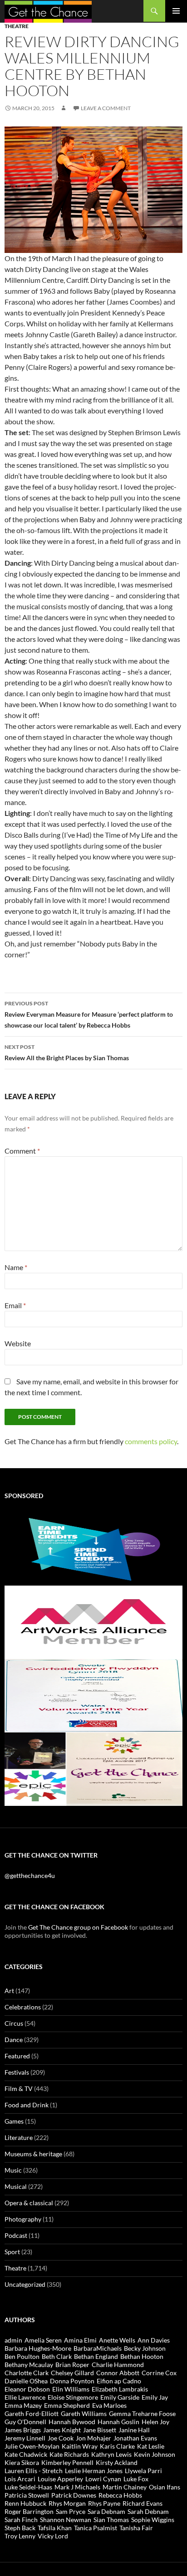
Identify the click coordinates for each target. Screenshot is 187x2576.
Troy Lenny (20, 2536)
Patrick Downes (74, 2495)
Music (13, 2170)
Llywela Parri (143, 2471)
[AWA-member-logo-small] (93, 1621)
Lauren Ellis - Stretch (34, 2471)
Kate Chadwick (26, 2454)
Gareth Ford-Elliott (32, 2413)
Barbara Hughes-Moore (38, 2348)
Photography (23, 2219)
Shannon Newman (66, 2520)
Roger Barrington (29, 2511)
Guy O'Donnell (25, 2422)
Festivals (17, 2072)
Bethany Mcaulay (29, 2365)
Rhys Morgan (67, 2503)
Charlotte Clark (27, 2373)
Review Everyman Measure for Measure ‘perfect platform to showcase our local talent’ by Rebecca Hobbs (89, 1014)
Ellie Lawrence (25, 2397)
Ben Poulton (22, 2356)
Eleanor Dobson (27, 2389)
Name (16, 1267)
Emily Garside (120, 2397)
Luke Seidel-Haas (28, 2487)
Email (15, 1305)
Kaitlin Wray (80, 2446)
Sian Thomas (111, 2520)
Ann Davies (154, 2340)
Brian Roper (72, 2365)
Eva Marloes (109, 2405)
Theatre (17, 26)
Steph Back (20, 2528)
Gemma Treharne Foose (142, 2413)
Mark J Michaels (77, 2487)
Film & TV (19, 2088)
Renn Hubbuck (25, 2503)
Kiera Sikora (22, 2462)
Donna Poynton (72, 2381)
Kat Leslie (151, 2446)
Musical (16, 2186)
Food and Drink (27, 2105)
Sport (12, 2252)
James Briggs (23, 2430)
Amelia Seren (43, 2340)
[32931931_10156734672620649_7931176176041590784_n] (93, 1695)
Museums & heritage (33, 2154)
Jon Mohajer (93, 2438)
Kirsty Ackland (117, 2462)
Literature (19, 2137)
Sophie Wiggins (153, 2520)
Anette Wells (117, 2340)
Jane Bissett (100, 2430)
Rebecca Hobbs (120, 2495)
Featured (17, 2056)
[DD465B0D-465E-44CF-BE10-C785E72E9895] (93, 1768)
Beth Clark (57, 2356)
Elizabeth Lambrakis (120, 2389)
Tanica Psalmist (96, 2528)
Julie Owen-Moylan (32, 2446)
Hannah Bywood (72, 2422)
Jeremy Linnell (25, 2438)
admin (13, 2340)
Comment (22, 1151)
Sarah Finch (21, 2520)
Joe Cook (61, 2438)
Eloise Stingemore (73, 2397)
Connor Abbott (118, 2373)
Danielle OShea (26, 2381)
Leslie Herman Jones (94, 2471)
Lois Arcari (20, 2479)
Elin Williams (71, 2389)
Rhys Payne (104, 2503)
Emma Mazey (23, 2405)
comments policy (151, 1441)
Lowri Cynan (103, 2479)
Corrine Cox (159, 2373)
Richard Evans (143, 2503)
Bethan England (96, 2356)
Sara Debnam (106, 2511)
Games (14, 2121)
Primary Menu (176, 11)
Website (18, 1343)
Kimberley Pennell (67, 2462)
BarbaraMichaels (98, 2348)
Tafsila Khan (55, 2528)
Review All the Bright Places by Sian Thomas (67, 1053)
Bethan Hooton (142, 2356)
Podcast (16, 2235)
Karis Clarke (117, 2446)
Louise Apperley (60, 2479)
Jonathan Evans (135, 2438)
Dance (14, 2040)
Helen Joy (155, 2422)
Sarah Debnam (148, 2511)
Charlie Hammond (118, 2365)
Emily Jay (155, 2397)
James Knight (62, 2430)
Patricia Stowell (27, 2495)
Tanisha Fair (136, 2528)
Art (9, 1991)
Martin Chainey (125, 2487)
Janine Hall (134, 2430)
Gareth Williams (84, 2413)
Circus (14, 2023)
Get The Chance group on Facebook (78, 1927)
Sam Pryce (71, 2511)
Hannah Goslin (118, 2422)
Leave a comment (106, 108)
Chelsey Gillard (72, 2373)
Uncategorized (25, 2284)
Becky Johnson (145, 2348)
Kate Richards (69, 2454)
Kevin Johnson (155, 2454)
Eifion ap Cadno (119, 2381)
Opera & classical (29, 2203)
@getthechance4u (30, 1875)
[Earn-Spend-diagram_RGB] (93, 1548)
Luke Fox (136, 2479)
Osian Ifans (165, 2487)
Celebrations (23, 2007)
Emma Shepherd (67, 2405)
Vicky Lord (53, 2536)
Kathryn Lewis (111, 2454)
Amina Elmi (80, 2340)
